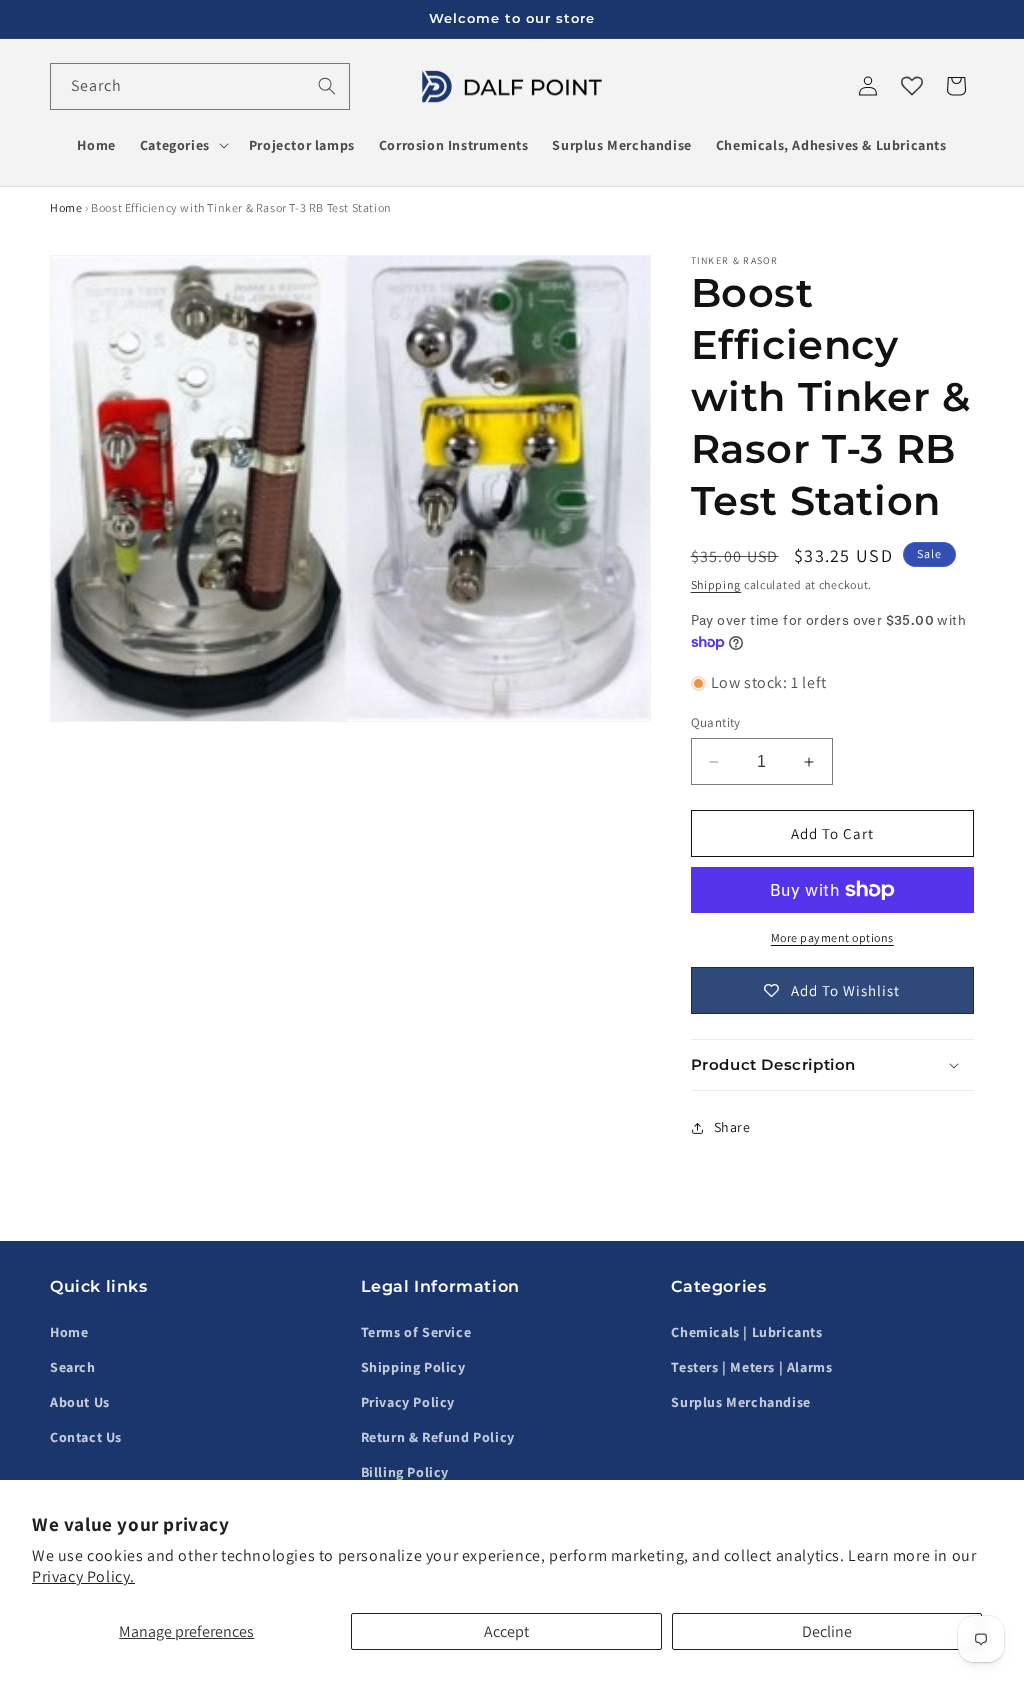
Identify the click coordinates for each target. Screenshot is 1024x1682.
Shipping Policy (413, 1367)
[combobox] (200, 86)
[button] (182, 145)
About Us (80, 1402)
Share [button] (732, 1127)
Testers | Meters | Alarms (751, 1367)
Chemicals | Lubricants (746, 1332)
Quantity (716, 722)
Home (66, 207)
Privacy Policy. (83, 1576)
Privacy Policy (408, 1402)
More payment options (832, 937)
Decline (827, 1631)
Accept (506, 1631)
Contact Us (86, 1437)
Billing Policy (405, 1472)
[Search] (327, 86)
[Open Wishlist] (912, 86)
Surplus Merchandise (740, 1402)
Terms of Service (416, 1332)
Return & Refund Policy (438, 1437)
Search (73, 1367)
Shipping (716, 584)
